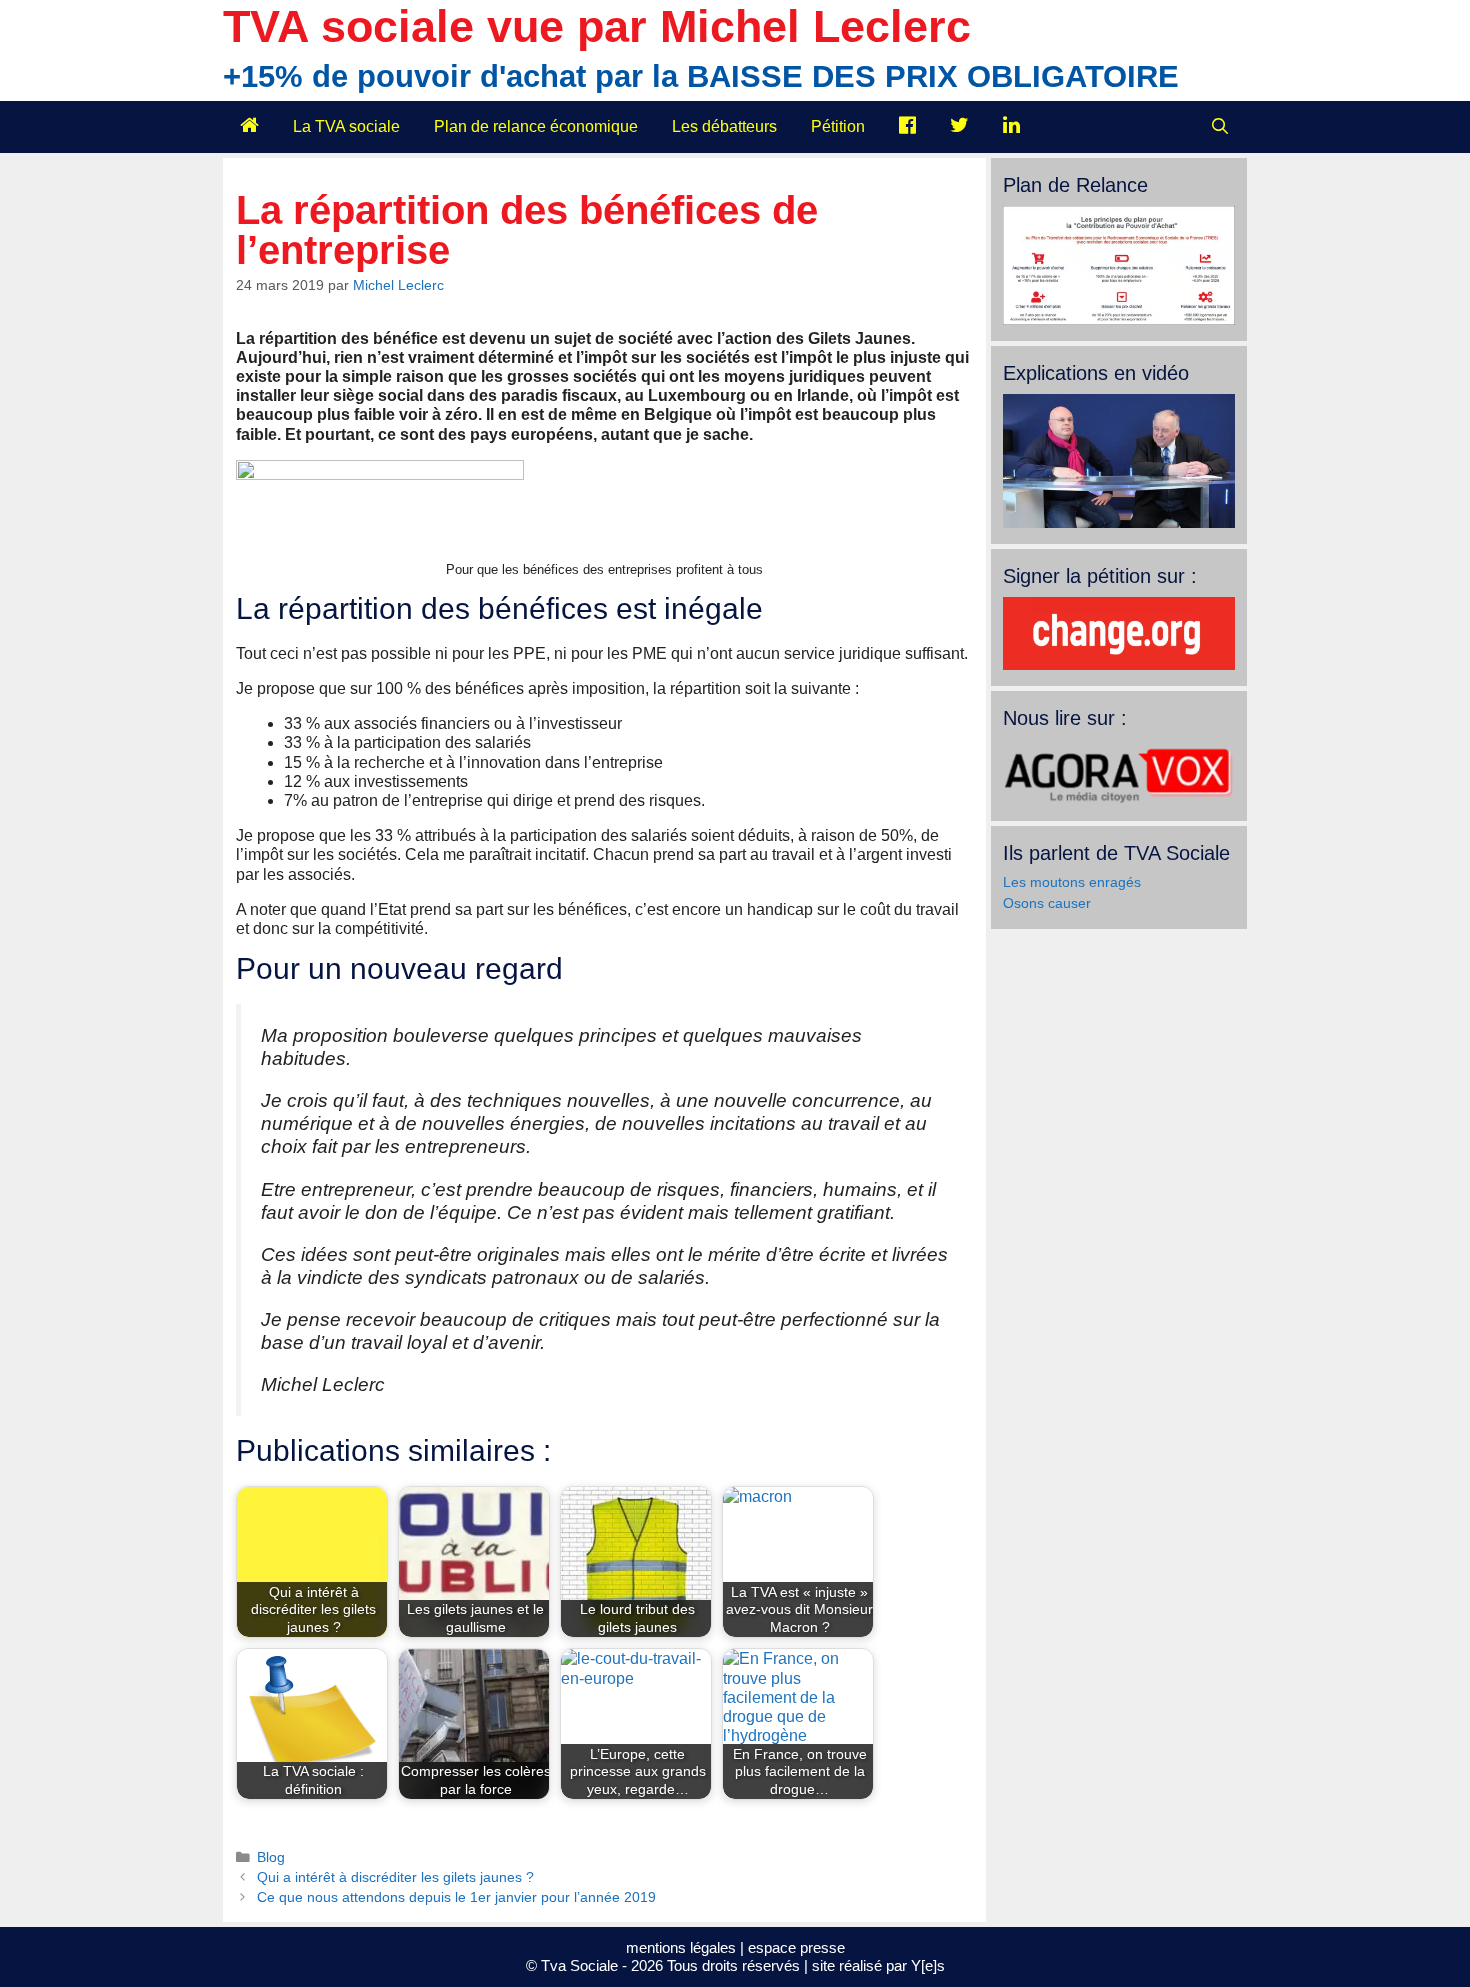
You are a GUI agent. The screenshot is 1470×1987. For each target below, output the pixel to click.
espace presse (796, 1947)
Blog (271, 1857)
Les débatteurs (724, 126)
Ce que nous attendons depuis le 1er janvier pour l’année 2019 (456, 1897)
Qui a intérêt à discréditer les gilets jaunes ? (395, 1877)
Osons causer (1047, 903)
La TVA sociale (346, 126)
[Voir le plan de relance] (1119, 320)
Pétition (838, 126)
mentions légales (681, 1947)
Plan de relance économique (536, 126)
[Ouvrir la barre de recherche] (1219, 127)
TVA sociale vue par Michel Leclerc (597, 26)
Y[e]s (928, 1965)
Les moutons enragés (1072, 882)
